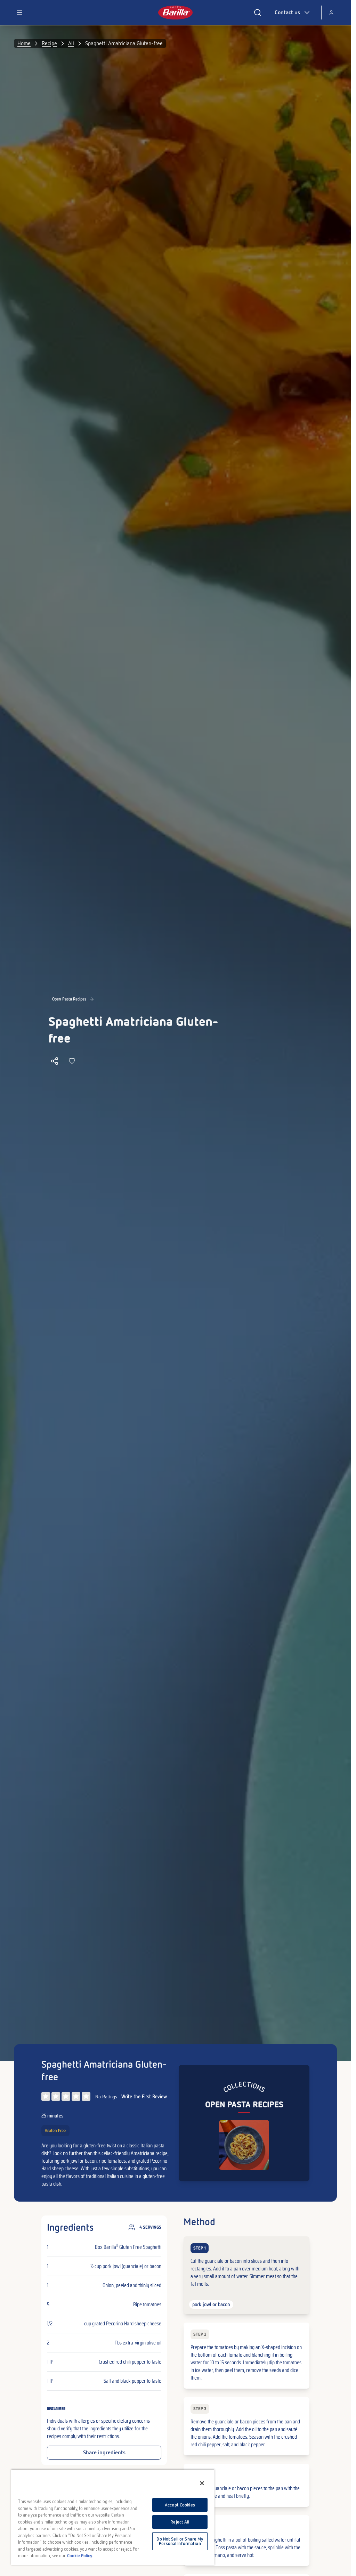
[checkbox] (246, 2275)
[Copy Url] (55, 1061)
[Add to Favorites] (72, 1061)
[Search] (258, 13)
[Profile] (331, 13)
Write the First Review (144, 2097)
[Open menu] (19, 13)
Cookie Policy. (80, 2556)
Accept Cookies (180, 2505)
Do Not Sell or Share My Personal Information (180, 2541)
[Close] (202, 2483)
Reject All (180, 2522)
